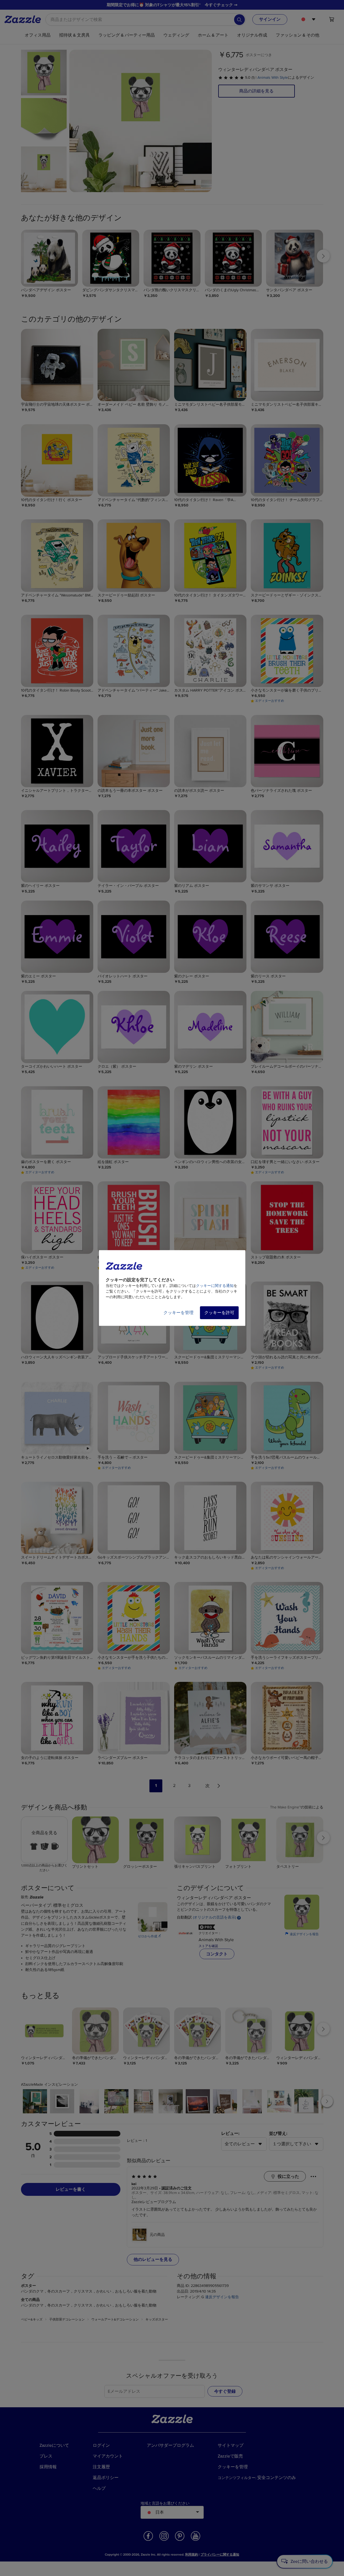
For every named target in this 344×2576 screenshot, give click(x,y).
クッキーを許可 (219, 1313)
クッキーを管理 (178, 1313)
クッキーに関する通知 (215, 1286)
